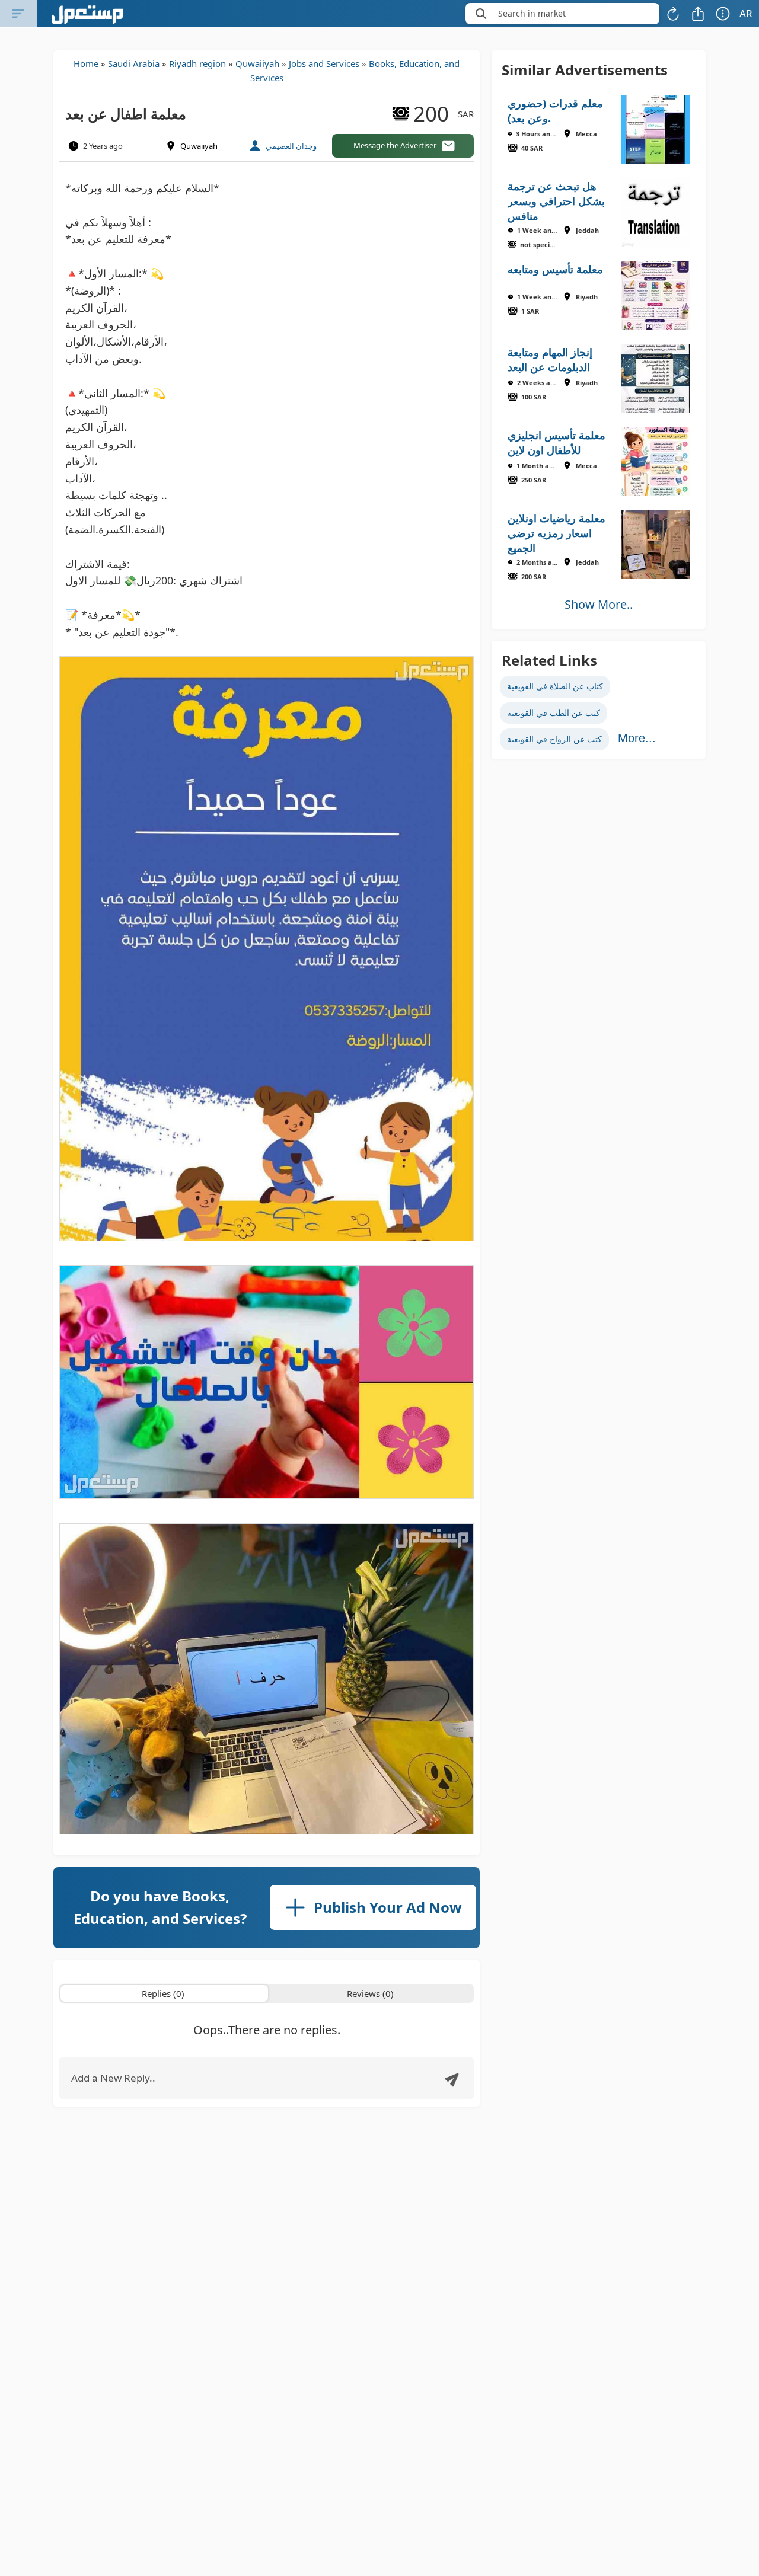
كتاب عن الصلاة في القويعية (555, 686)
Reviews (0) (370, 1993)
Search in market (532, 13)
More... (637, 738)
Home (86, 63)
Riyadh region (197, 63)
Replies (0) (163, 1993)
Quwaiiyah (257, 63)
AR (746, 13)
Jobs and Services (324, 63)
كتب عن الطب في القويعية (554, 713)
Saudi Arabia (134, 63)
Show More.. (599, 604)
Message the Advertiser (395, 145)
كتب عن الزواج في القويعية (554, 739)
